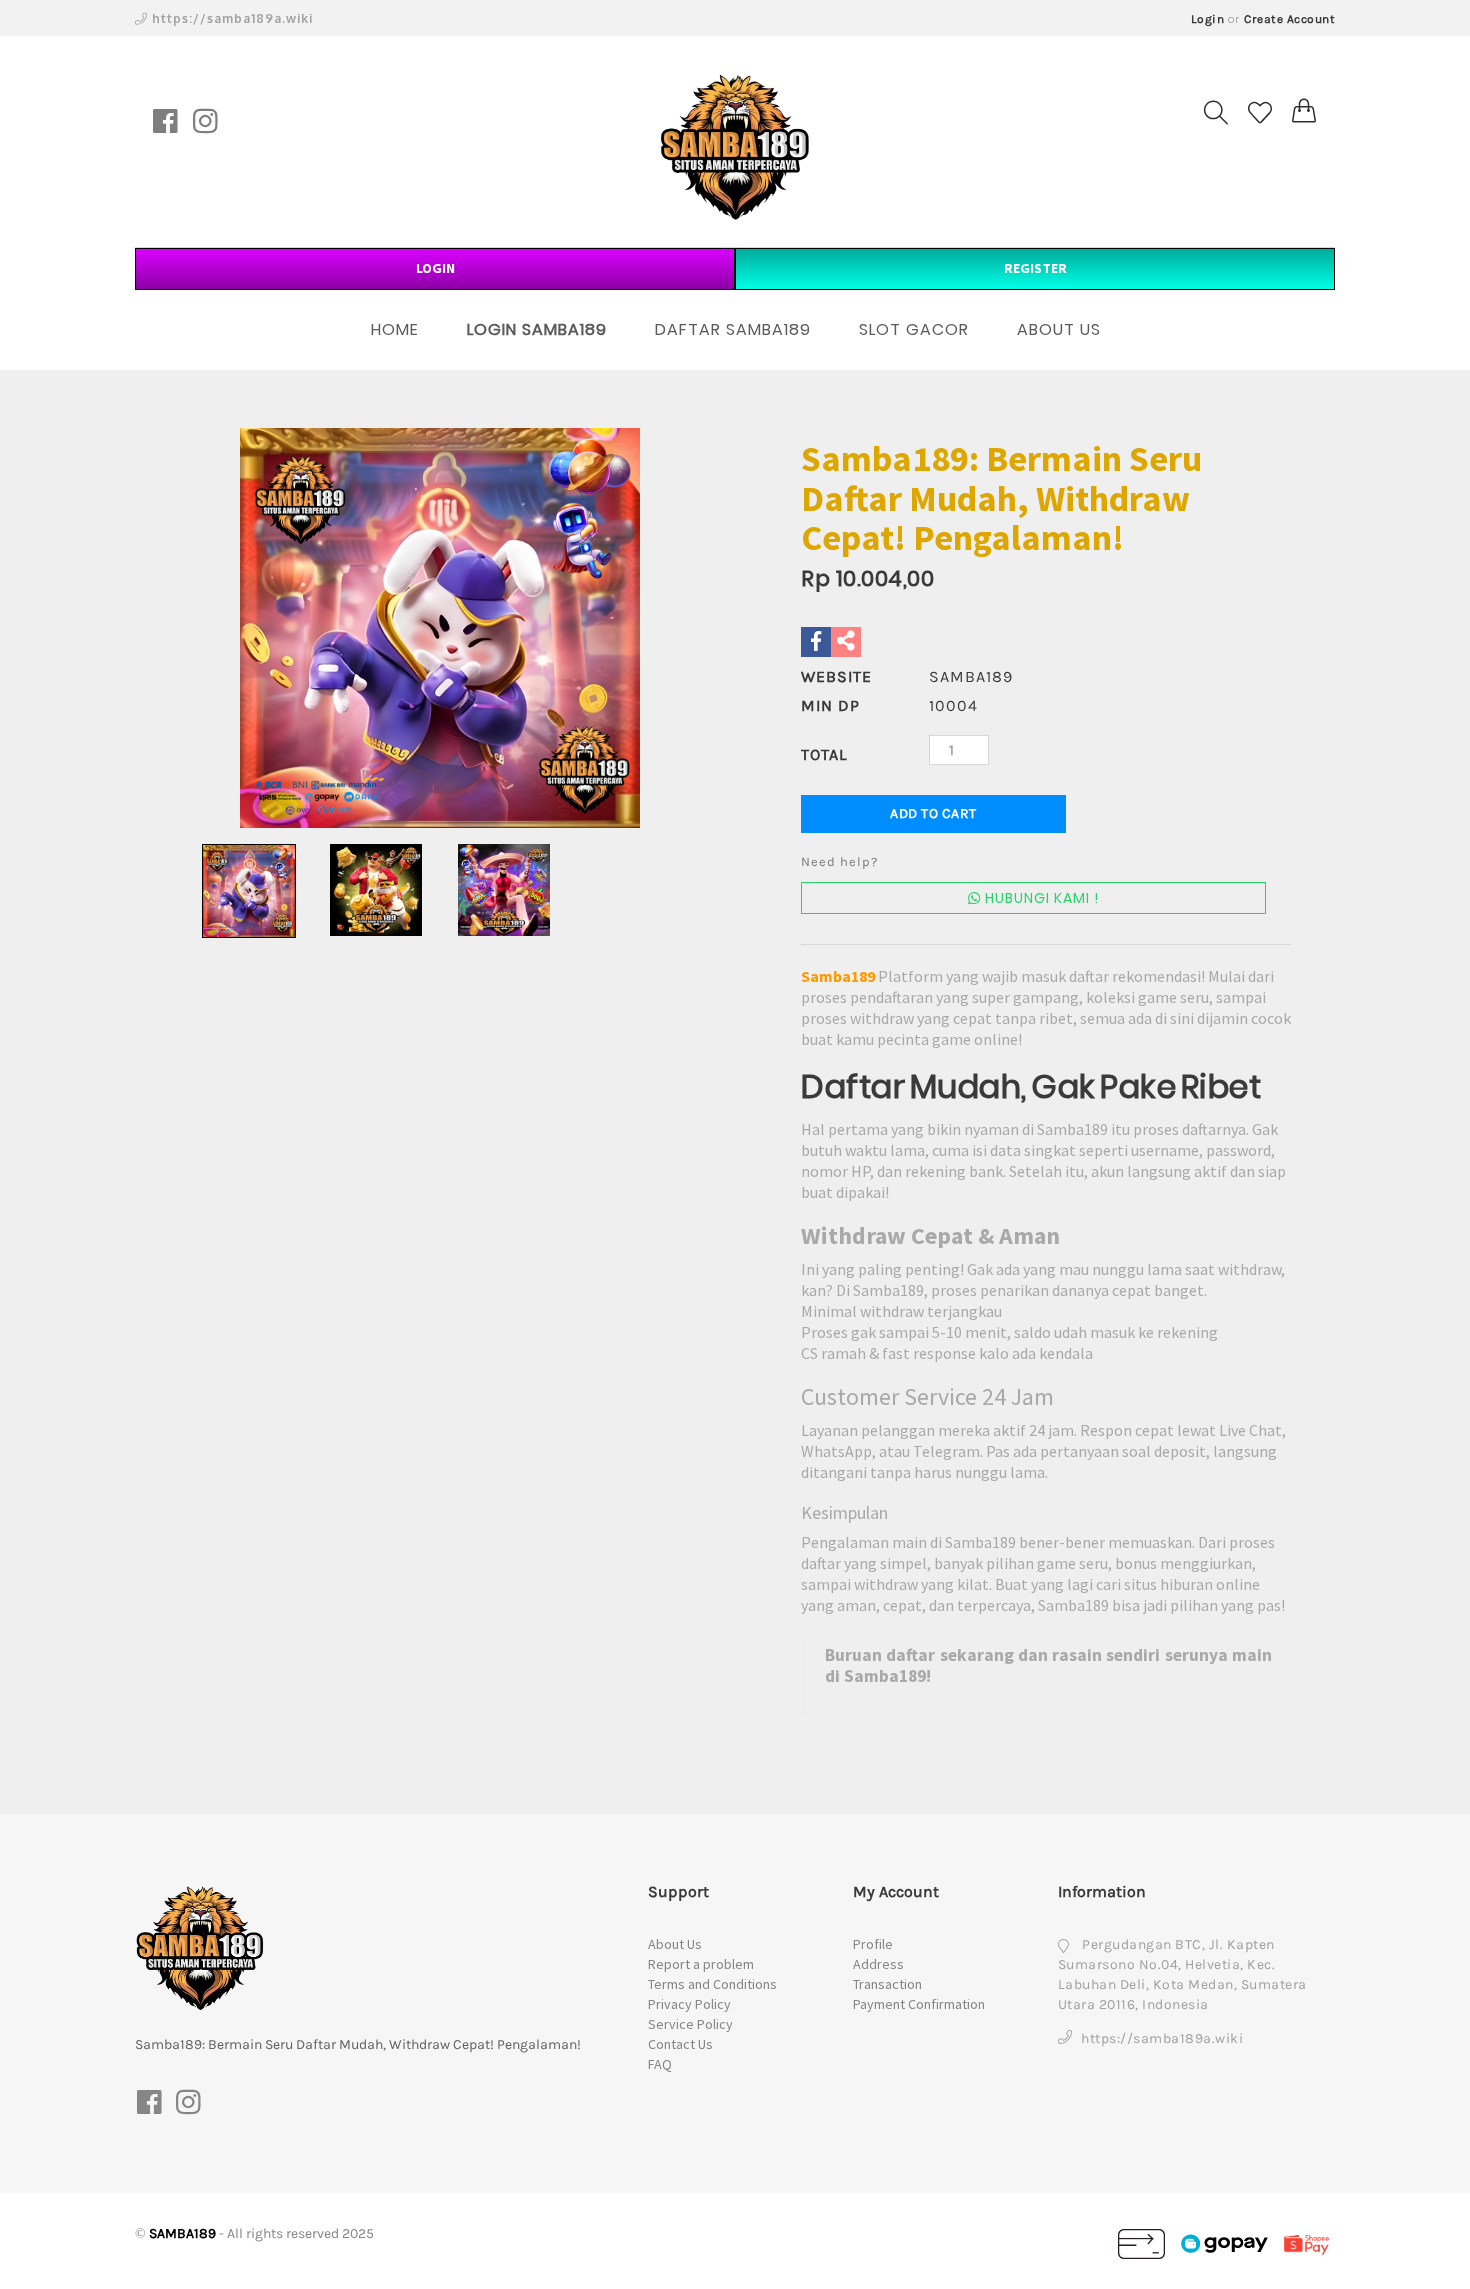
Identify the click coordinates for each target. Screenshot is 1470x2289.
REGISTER (1035, 268)
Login (1208, 19)
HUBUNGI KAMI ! (1040, 898)
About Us (675, 1944)
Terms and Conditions (712, 1984)
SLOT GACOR (914, 329)
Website (836, 676)
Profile (873, 1944)
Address (878, 1964)
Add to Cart (933, 813)
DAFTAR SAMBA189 (733, 329)
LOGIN (435, 268)
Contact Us (680, 2044)
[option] (440, 628)
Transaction (887, 1984)
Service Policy (690, 2024)
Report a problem (701, 1964)
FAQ (660, 2064)
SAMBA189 (182, 2233)
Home (395, 329)
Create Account (1289, 19)
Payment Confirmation (919, 2004)
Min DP (830, 705)
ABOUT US (1059, 329)
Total (824, 754)
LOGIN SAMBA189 (537, 329)
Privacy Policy (689, 2004)
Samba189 (838, 976)
